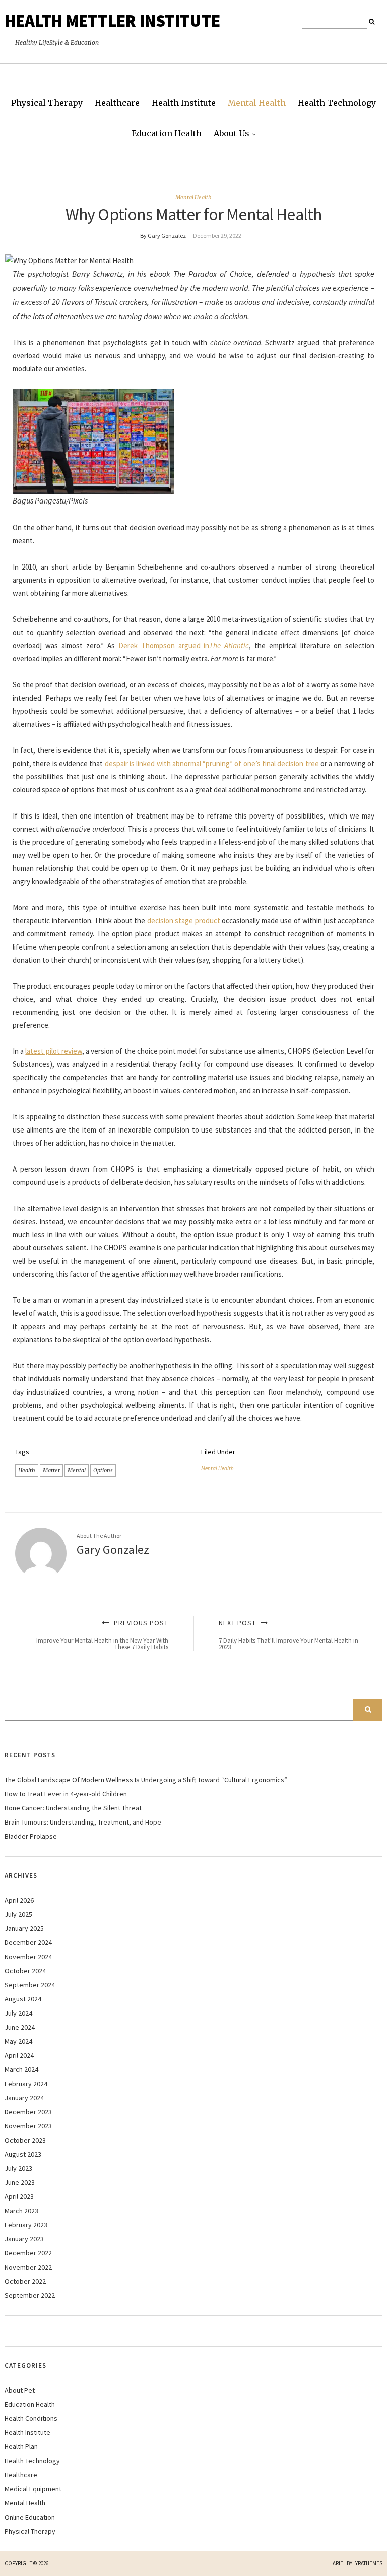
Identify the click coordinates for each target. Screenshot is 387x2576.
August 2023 (23, 2154)
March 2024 (21, 2069)
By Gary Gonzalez (163, 236)
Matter (51, 1470)
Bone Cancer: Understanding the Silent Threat (73, 1808)
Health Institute (184, 103)
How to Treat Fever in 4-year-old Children (66, 1794)
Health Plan (21, 2446)
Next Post (288, 1635)
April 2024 (19, 2055)
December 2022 (28, 2253)
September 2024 (30, 1985)
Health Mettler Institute (112, 21)
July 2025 (18, 1914)
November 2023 (28, 2126)
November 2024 (28, 1957)
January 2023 (24, 2239)
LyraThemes (368, 2563)
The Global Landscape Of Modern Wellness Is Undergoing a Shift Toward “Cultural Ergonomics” (146, 1780)
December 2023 (28, 2112)
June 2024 (20, 2027)
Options (103, 1470)
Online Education (30, 2517)
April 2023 (19, 2196)
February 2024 (26, 2084)
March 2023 (21, 2211)
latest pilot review (53, 1051)
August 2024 (23, 1999)
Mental (77, 1470)
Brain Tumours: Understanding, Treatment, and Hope (83, 1822)
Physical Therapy (47, 103)
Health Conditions (31, 2418)
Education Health (167, 133)
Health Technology (337, 103)
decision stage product (184, 921)
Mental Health (257, 103)
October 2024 (25, 1971)
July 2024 (18, 2013)
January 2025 (24, 1928)
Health (27, 1470)
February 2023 (26, 2225)
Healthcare (117, 103)
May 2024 (18, 2041)
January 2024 (24, 2098)
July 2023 (18, 2168)
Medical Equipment (33, 2489)
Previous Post (102, 1635)
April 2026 (19, 1900)
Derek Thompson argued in (184, 645)
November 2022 (28, 2267)
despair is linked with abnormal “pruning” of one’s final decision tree (212, 763)
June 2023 (20, 2182)
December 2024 (28, 1942)
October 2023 (25, 2140)
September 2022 (30, 2295)
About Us (232, 133)
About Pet (20, 2390)
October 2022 (25, 2281)
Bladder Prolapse (31, 1836)
